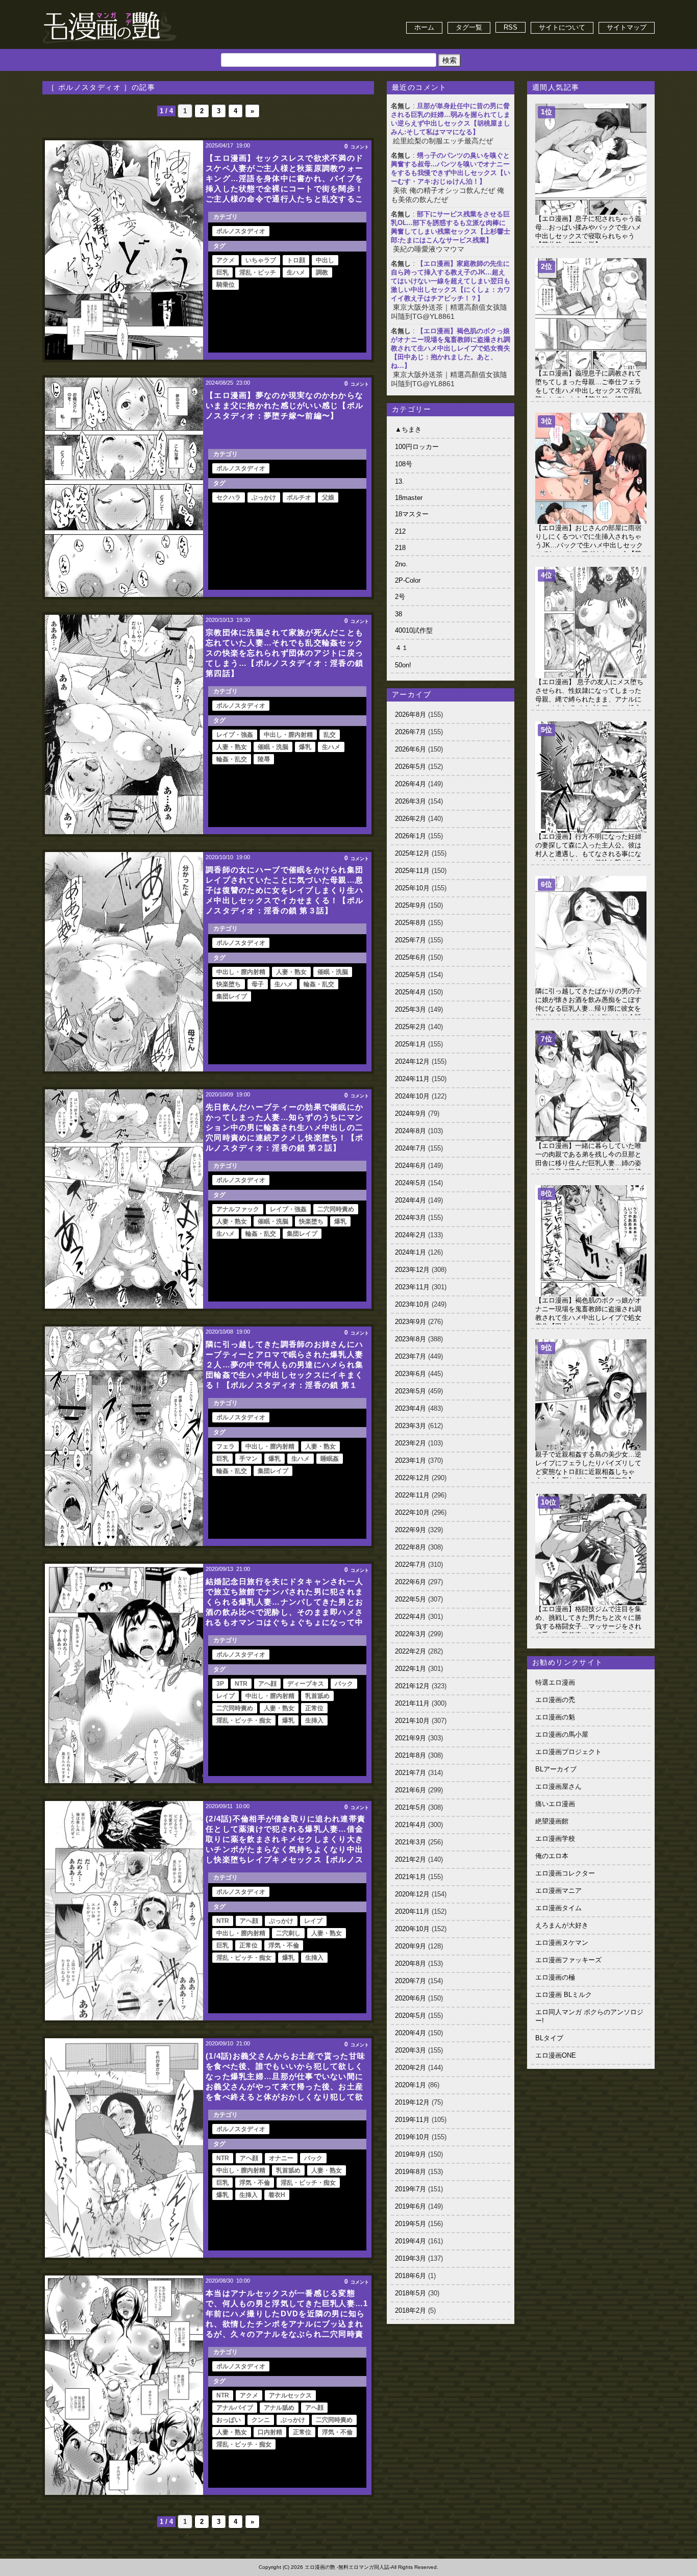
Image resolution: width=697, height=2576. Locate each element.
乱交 (330, 735)
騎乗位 (226, 285)
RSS (511, 27)
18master (409, 498)
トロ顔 (296, 260)
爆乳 (305, 747)
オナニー (281, 2158)
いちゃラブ (261, 260)
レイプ (226, 1696)
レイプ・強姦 (235, 735)
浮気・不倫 (284, 1945)
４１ (402, 648)
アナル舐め (279, 2408)
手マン (248, 1459)
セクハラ (229, 497)
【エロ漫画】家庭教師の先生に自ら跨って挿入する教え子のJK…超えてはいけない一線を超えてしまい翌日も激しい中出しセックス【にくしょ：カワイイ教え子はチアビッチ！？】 (451, 281)
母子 (258, 984)
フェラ (226, 1446)
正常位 (314, 1708)
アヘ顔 (267, 1684)
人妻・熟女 (232, 747)
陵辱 (264, 759)
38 (399, 614)
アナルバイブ (235, 2408)
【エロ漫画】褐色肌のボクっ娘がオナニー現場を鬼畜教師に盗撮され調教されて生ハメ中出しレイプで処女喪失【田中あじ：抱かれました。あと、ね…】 (451, 348)
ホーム (424, 27)
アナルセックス (290, 2395)
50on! (403, 665)
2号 (400, 597)
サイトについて (562, 27)
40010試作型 (414, 630)
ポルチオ (299, 497)
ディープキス (306, 1684)
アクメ (226, 260)
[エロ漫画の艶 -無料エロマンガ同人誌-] (110, 11)
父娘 (328, 497)
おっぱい (229, 2420)
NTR (241, 1684)
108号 (404, 464)
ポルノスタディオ (241, 231)
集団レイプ (232, 996)
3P (220, 1684)
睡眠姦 (330, 1459)
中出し (325, 260)
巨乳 (222, 272)
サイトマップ (627, 27)
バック (344, 1684)
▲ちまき (408, 429)
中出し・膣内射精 (288, 735)
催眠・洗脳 (273, 747)
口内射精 (270, 2432)
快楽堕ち (229, 984)
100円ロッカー (417, 447)
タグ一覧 (469, 27)
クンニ (261, 2420)
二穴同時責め (336, 1209)
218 (400, 548)
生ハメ (296, 272)
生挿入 (314, 1720)
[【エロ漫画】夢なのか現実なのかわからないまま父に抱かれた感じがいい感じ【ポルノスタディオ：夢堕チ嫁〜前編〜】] (124, 487)
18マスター (412, 514)
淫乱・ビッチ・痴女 (244, 1720)
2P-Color (408, 580)
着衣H (277, 2195)
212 (400, 531)
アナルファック (238, 1209)
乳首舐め (317, 1696)
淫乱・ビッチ (258, 272)
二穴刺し (288, 1933)
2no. (401, 564)
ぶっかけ (264, 497)
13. (400, 481)
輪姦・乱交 (232, 759)
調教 (322, 272)
